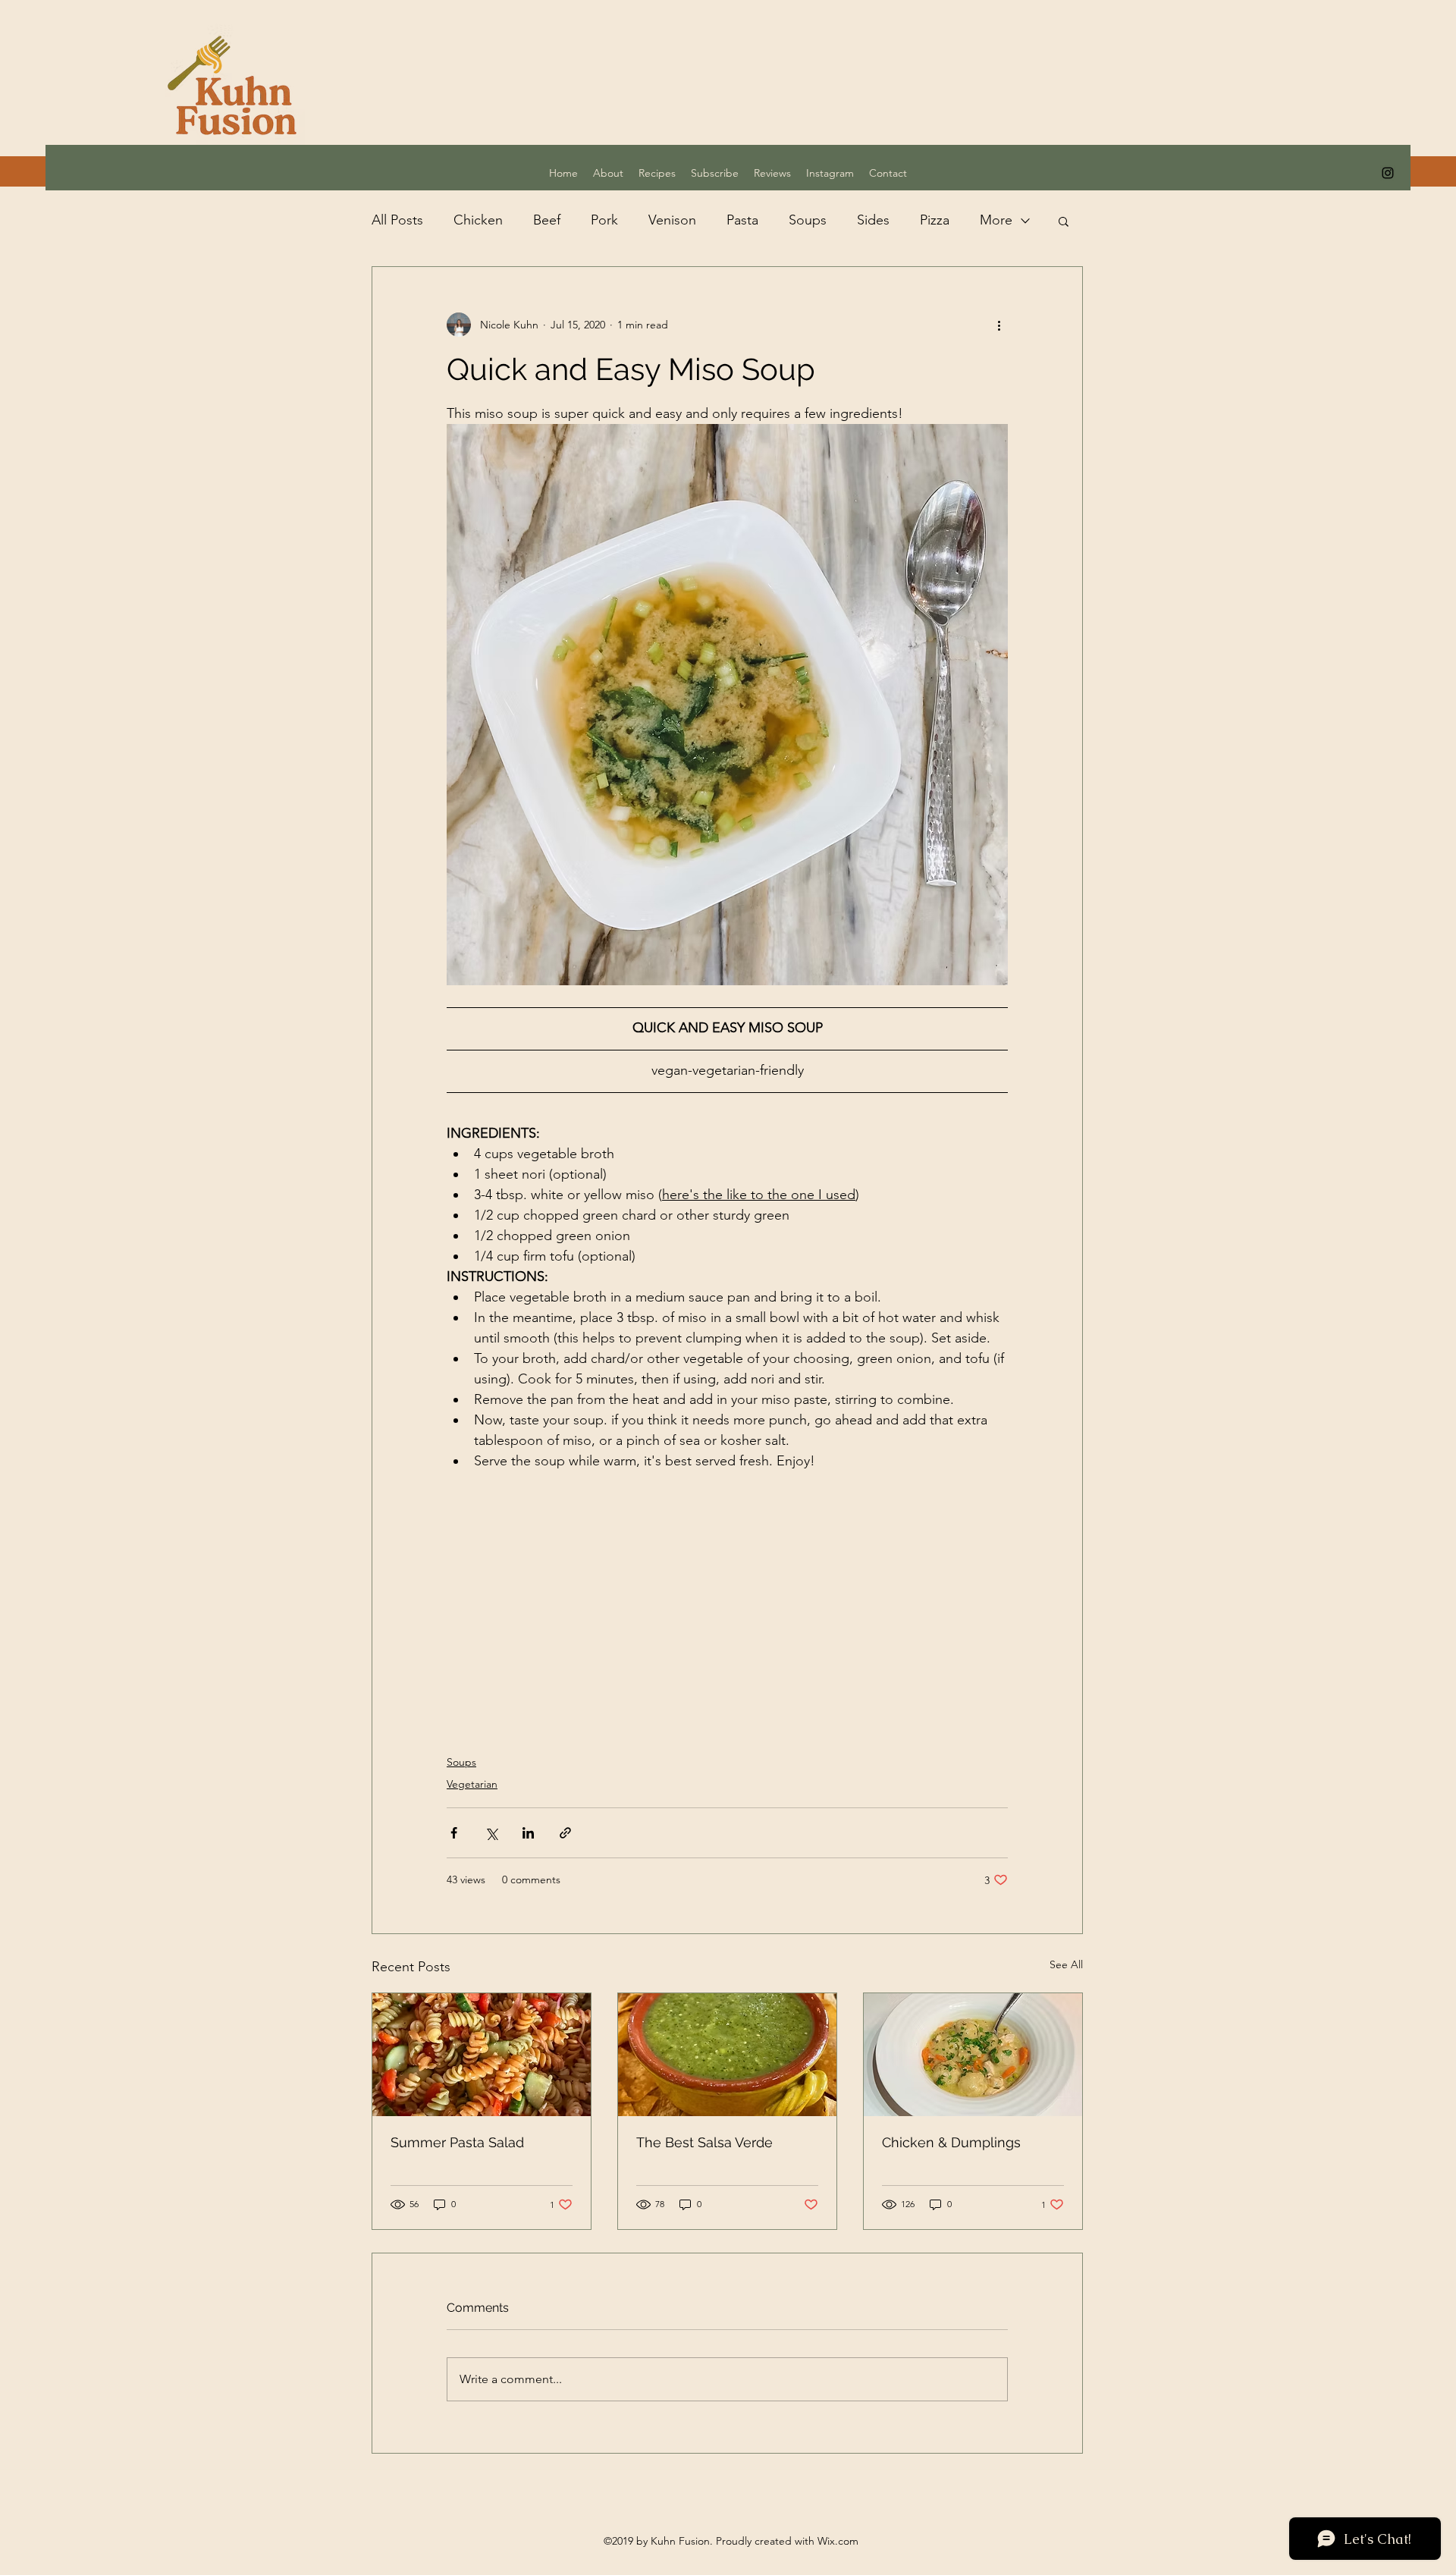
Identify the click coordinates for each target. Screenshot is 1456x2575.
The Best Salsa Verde (704, 2142)
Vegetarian (472, 1784)
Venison (672, 220)
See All (1066, 1964)
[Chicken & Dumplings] (973, 2055)
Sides (873, 220)
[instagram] (1388, 173)
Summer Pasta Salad (457, 2142)
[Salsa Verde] (727, 2055)
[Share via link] (565, 1833)
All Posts (397, 220)
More (996, 220)
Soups (808, 220)
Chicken (478, 220)
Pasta (742, 220)
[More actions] (999, 325)
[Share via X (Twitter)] (491, 1833)
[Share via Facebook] (454, 1833)
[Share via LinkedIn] (528, 1833)
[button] (1064, 221)
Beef (547, 220)
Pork (604, 220)
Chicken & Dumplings (951, 2142)
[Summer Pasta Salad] (482, 2055)
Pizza (935, 220)
